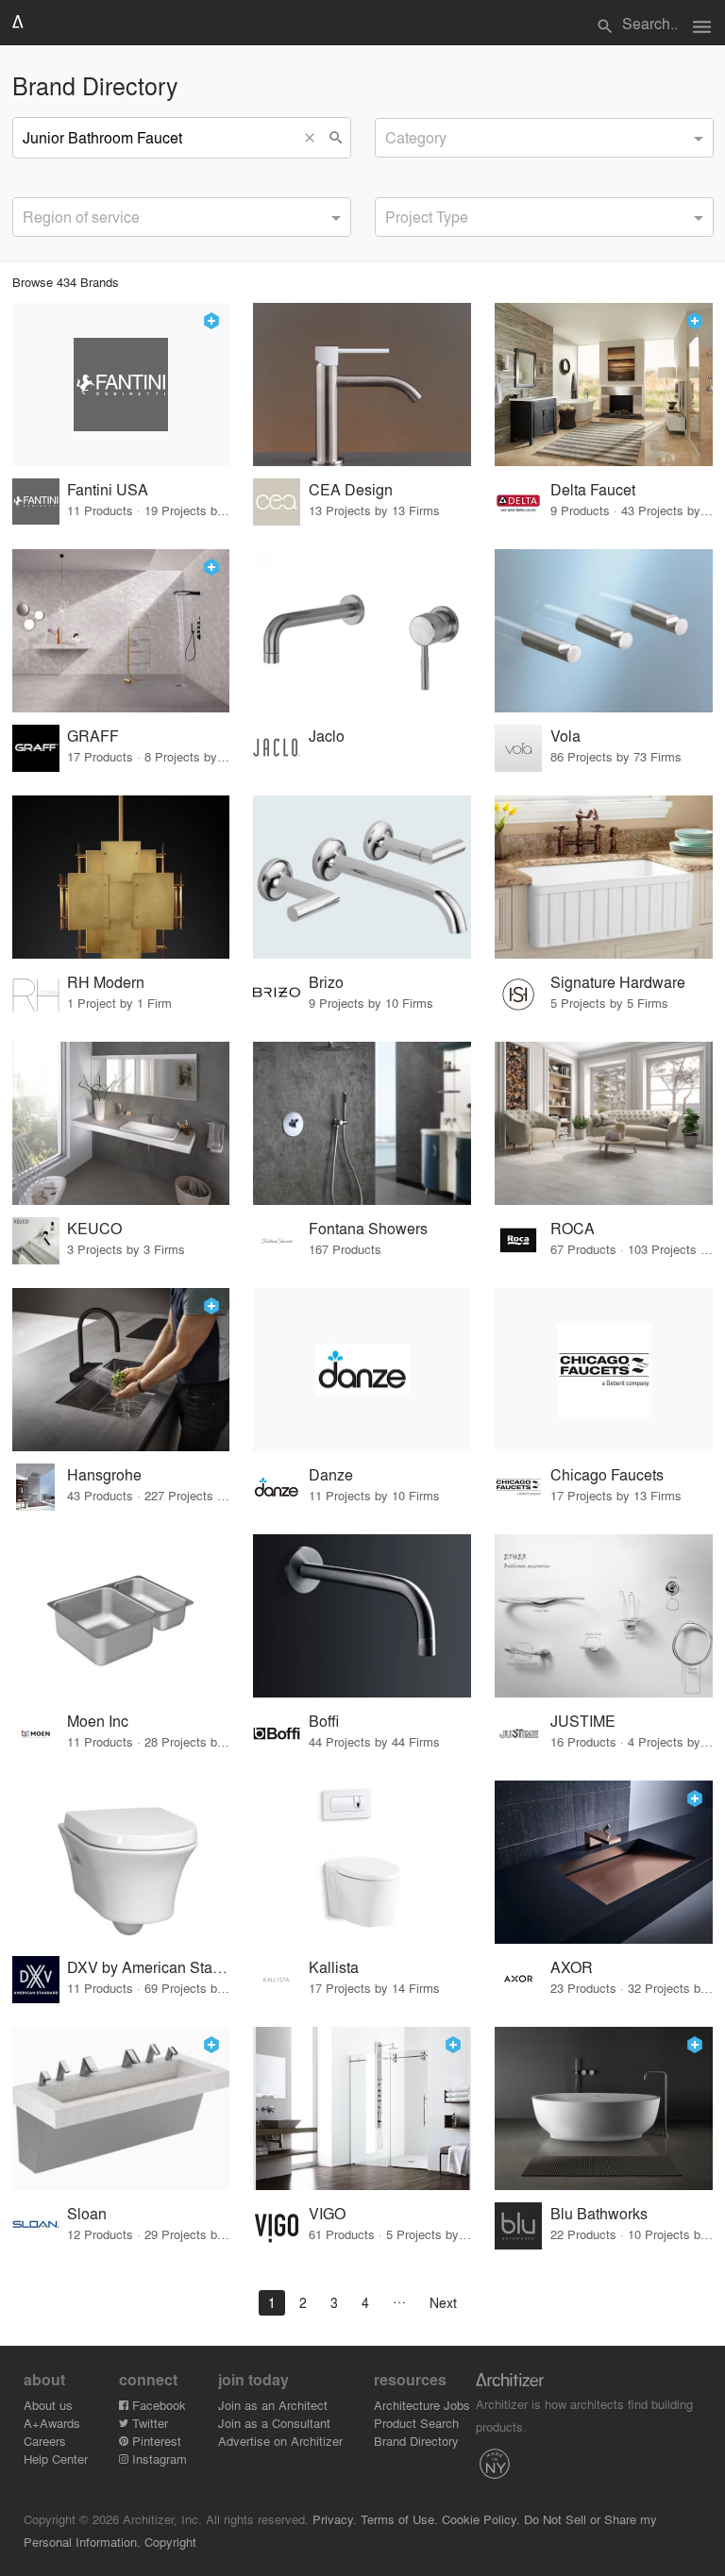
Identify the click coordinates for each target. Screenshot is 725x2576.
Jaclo (327, 736)
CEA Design (351, 489)
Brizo (326, 982)
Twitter (148, 2423)
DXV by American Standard (149, 1967)
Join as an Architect (273, 2405)
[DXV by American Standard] (121, 1862)
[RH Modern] (121, 877)
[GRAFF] (121, 631)
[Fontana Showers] (362, 1123)
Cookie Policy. (481, 2519)
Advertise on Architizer (280, 2441)
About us (48, 2405)
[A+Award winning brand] (211, 321)
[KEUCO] (121, 1123)
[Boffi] (362, 1616)
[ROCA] (604, 1123)
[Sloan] (121, 2108)
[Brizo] (362, 877)
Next (443, 2302)
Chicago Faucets (607, 1474)
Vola (565, 736)
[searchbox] (391, 135)
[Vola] (604, 631)
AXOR (572, 1967)
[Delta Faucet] (604, 385)
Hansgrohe (104, 1474)
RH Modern (106, 982)
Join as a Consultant (274, 2423)
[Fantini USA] (121, 385)
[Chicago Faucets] (604, 1370)
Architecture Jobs (422, 2405)
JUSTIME (583, 1721)
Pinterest (155, 2441)
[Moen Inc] (121, 1616)
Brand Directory (416, 2441)
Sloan (87, 2213)
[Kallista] (362, 1862)
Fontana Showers (368, 1228)
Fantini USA (108, 489)
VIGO (327, 2213)
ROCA (573, 1228)
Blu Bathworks (599, 2213)
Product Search (416, 2423)
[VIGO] (362, 2108)
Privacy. (335, 2519)
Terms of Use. (399, 2519)
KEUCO (94, 1228)
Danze (331, 1474)
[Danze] (362, 1370)
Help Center (56, 2459)
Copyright (170, 2542)
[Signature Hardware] (604, 877)
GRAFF (93, 736)
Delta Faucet (593, 489)
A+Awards (52, 2423)
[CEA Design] (362, 385)
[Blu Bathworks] (604, 2108)
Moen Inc (98, 1721)
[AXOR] (604, 1862)
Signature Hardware (618, 982)
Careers (45, 2441)
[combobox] (544, 138)
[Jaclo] (362, 631)
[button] (314, 138)
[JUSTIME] (604, 1616)
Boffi (324, 1721)
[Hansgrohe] (121, 1370)
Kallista (334, 1967)
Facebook (157, 2405)
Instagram (158, 2459)
